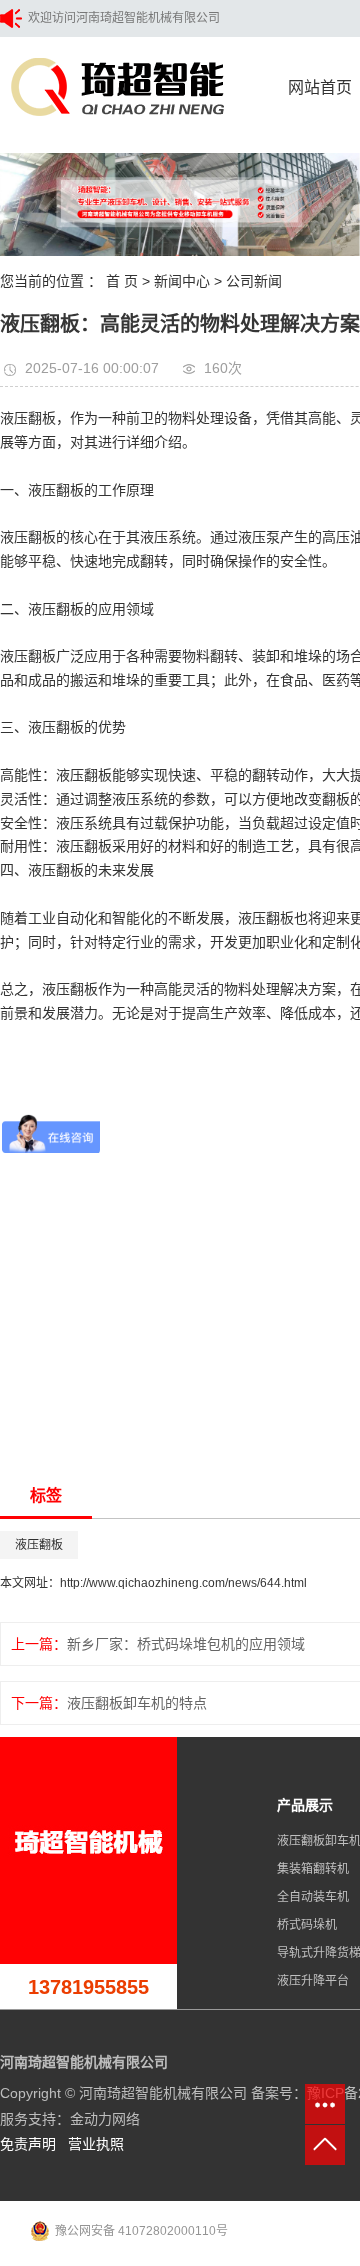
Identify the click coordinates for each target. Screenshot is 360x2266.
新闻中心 (182, 281)
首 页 (122, 281)
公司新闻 (254, 281)
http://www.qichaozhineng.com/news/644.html (183, 1583)
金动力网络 (105, 2119)
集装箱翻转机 (313, 1869)
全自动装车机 (313, 1897)
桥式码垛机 (307, 1925)
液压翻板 (39, 1545)
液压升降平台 (313, 1981)
